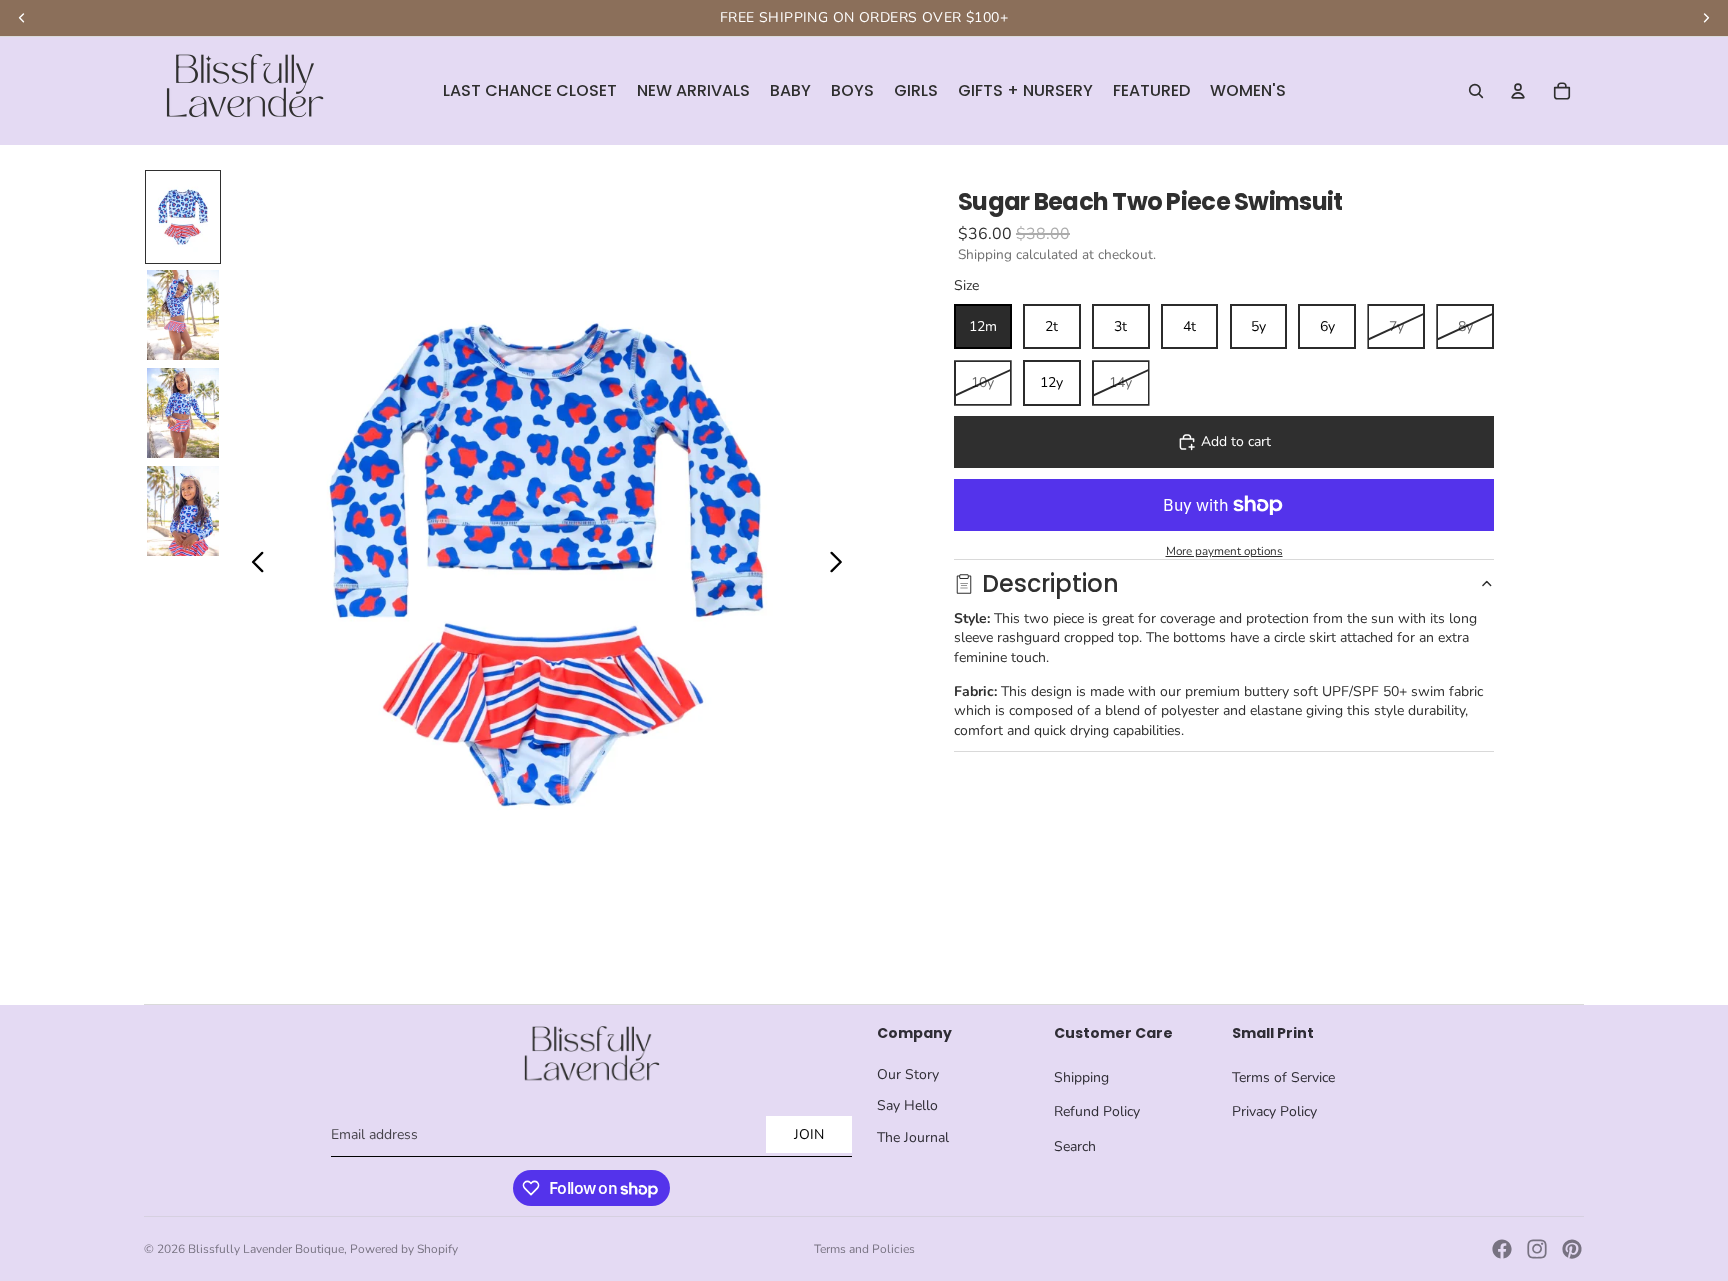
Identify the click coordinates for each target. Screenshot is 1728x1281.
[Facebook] (1502, 1249)
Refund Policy (1097, 1111)
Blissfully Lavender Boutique (266, 1249)
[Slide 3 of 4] (183, 413)
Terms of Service (1283, 1077)
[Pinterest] (1572, 1249)
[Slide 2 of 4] (183, 315)
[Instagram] (1537, 1249)
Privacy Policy (1274, 1111)
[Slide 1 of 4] (183, 217)
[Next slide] (841, 565)
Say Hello (907, 1105)
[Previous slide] (252, 565)
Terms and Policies (864, 1249)
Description (1050, 583)
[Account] (1518, 91)
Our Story (908, 1074)
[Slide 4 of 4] (183, 511)
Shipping (1081, 1077)
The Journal (913, 1137)
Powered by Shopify (404, 1249)
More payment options (1224, 551)
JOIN (809, 1134)
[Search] (1476, 91)
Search (1075, 1146)
